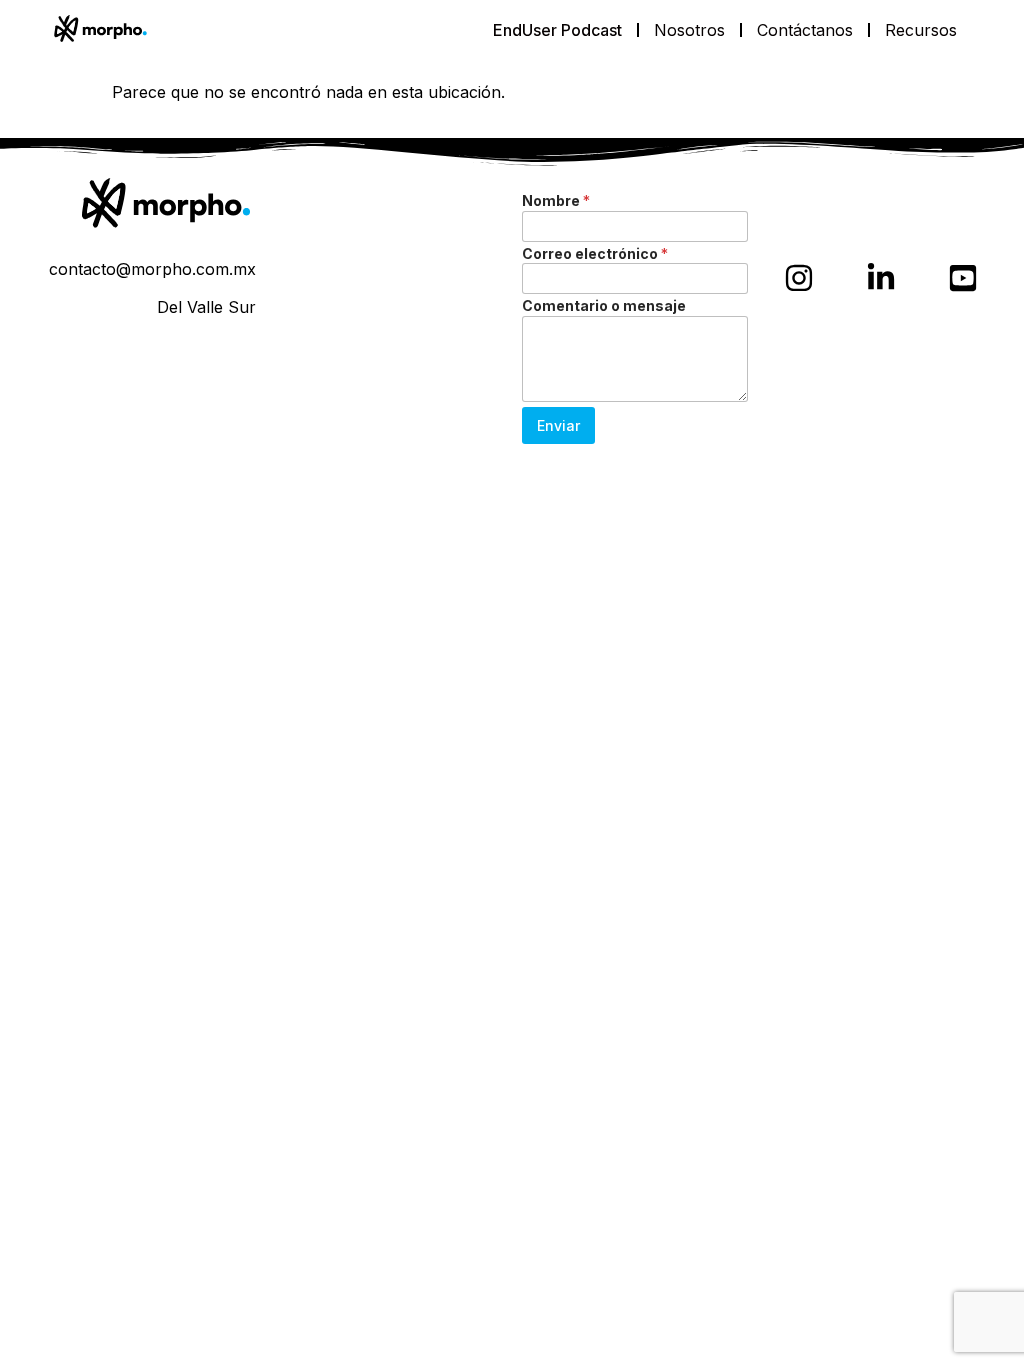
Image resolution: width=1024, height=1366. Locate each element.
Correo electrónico (595, 253)
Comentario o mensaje (604, 305)
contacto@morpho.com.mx (152, 269)
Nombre (556, 200)
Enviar (558, 425)
